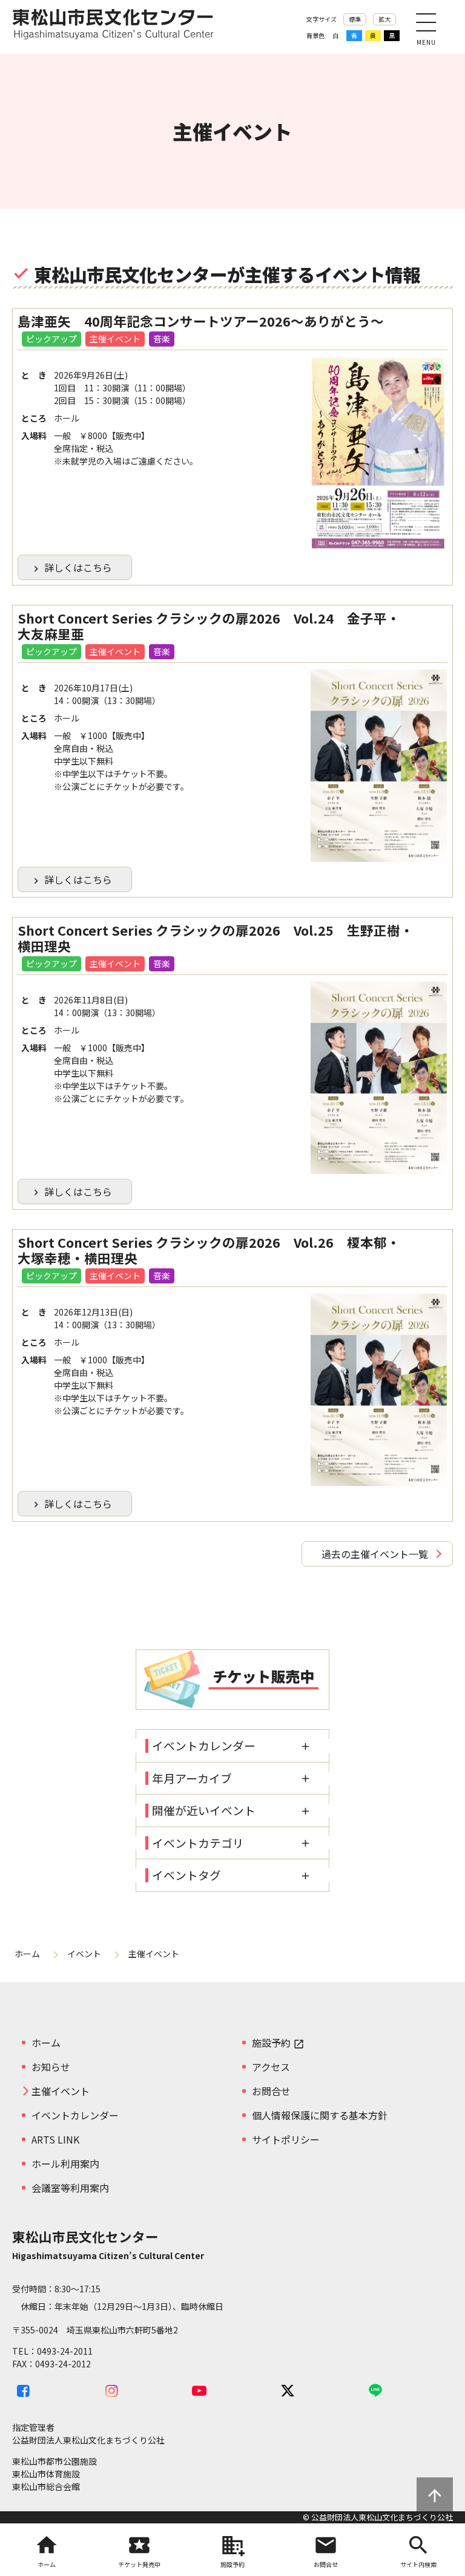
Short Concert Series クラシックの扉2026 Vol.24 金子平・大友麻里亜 (209, 626)
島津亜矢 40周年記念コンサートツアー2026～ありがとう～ (201, 321)
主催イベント (115, 339)
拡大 (384, 19)
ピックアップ (51, 339)
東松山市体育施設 (46, 2474)
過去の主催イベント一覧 (375, 1554)
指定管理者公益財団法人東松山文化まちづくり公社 (88, 2434)
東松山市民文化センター (113, 27)
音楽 (162, 339)
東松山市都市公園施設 (54, 2461)
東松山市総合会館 (46, 2486)
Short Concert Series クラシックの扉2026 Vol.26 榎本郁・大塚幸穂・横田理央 (209, 1250)
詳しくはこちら (71, 567)
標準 (355, 19)
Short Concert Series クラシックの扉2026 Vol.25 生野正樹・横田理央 (216, 938)
